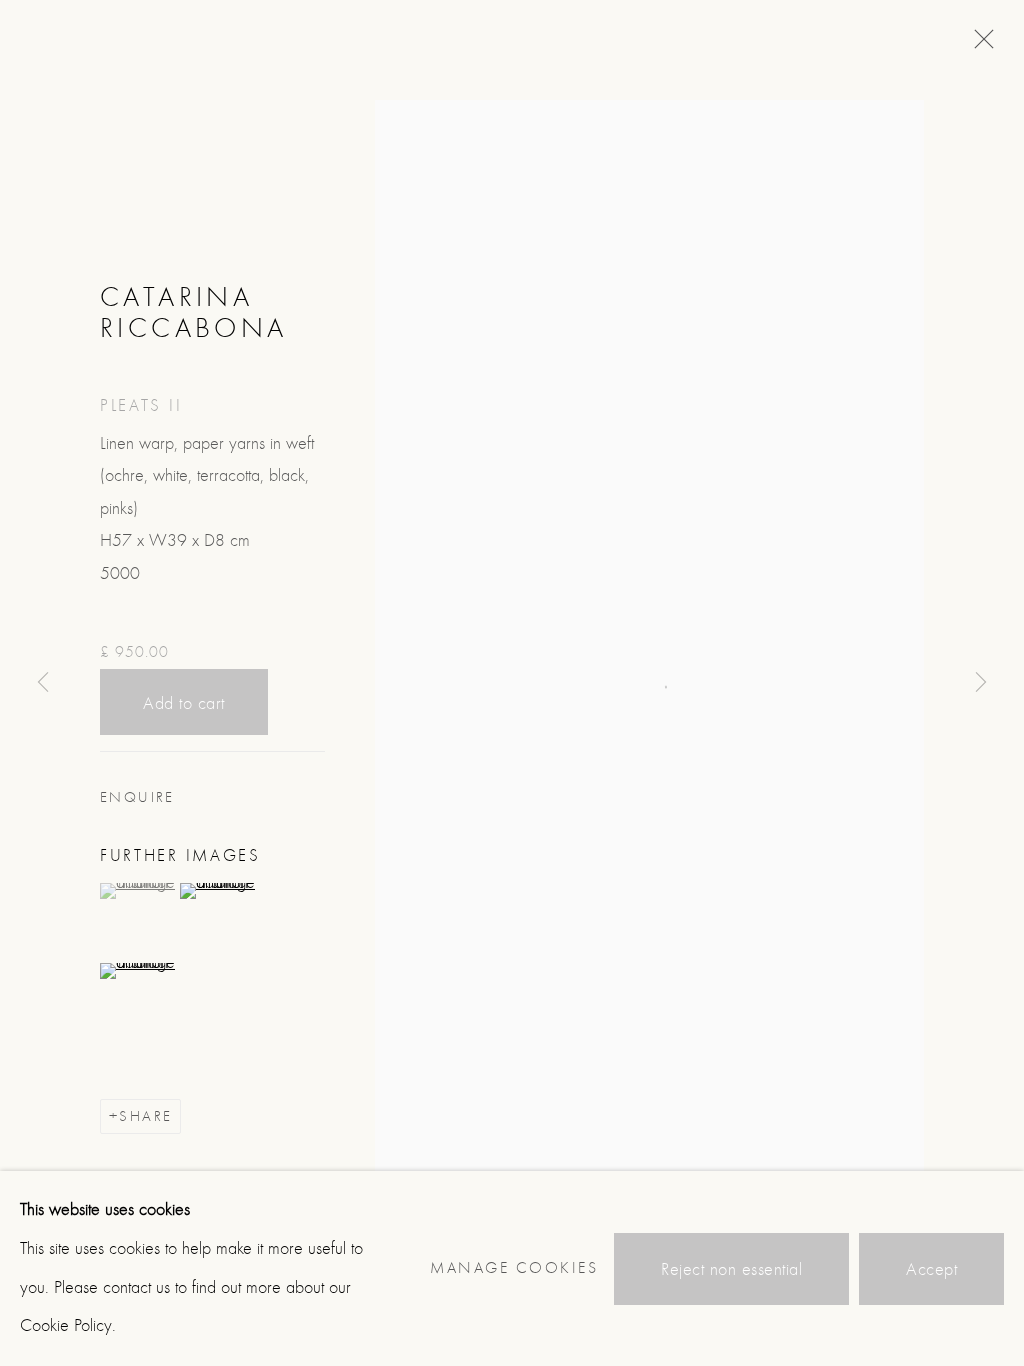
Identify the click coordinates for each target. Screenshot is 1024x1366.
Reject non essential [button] (731, 1269)
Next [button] (981, 683)
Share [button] (145, 1116)
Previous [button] (43, 683)
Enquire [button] (137, 797)
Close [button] (979, 45)
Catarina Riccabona (194, 312)
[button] (137, 891)
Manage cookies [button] (514, 1268)
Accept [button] (931, 1269)
